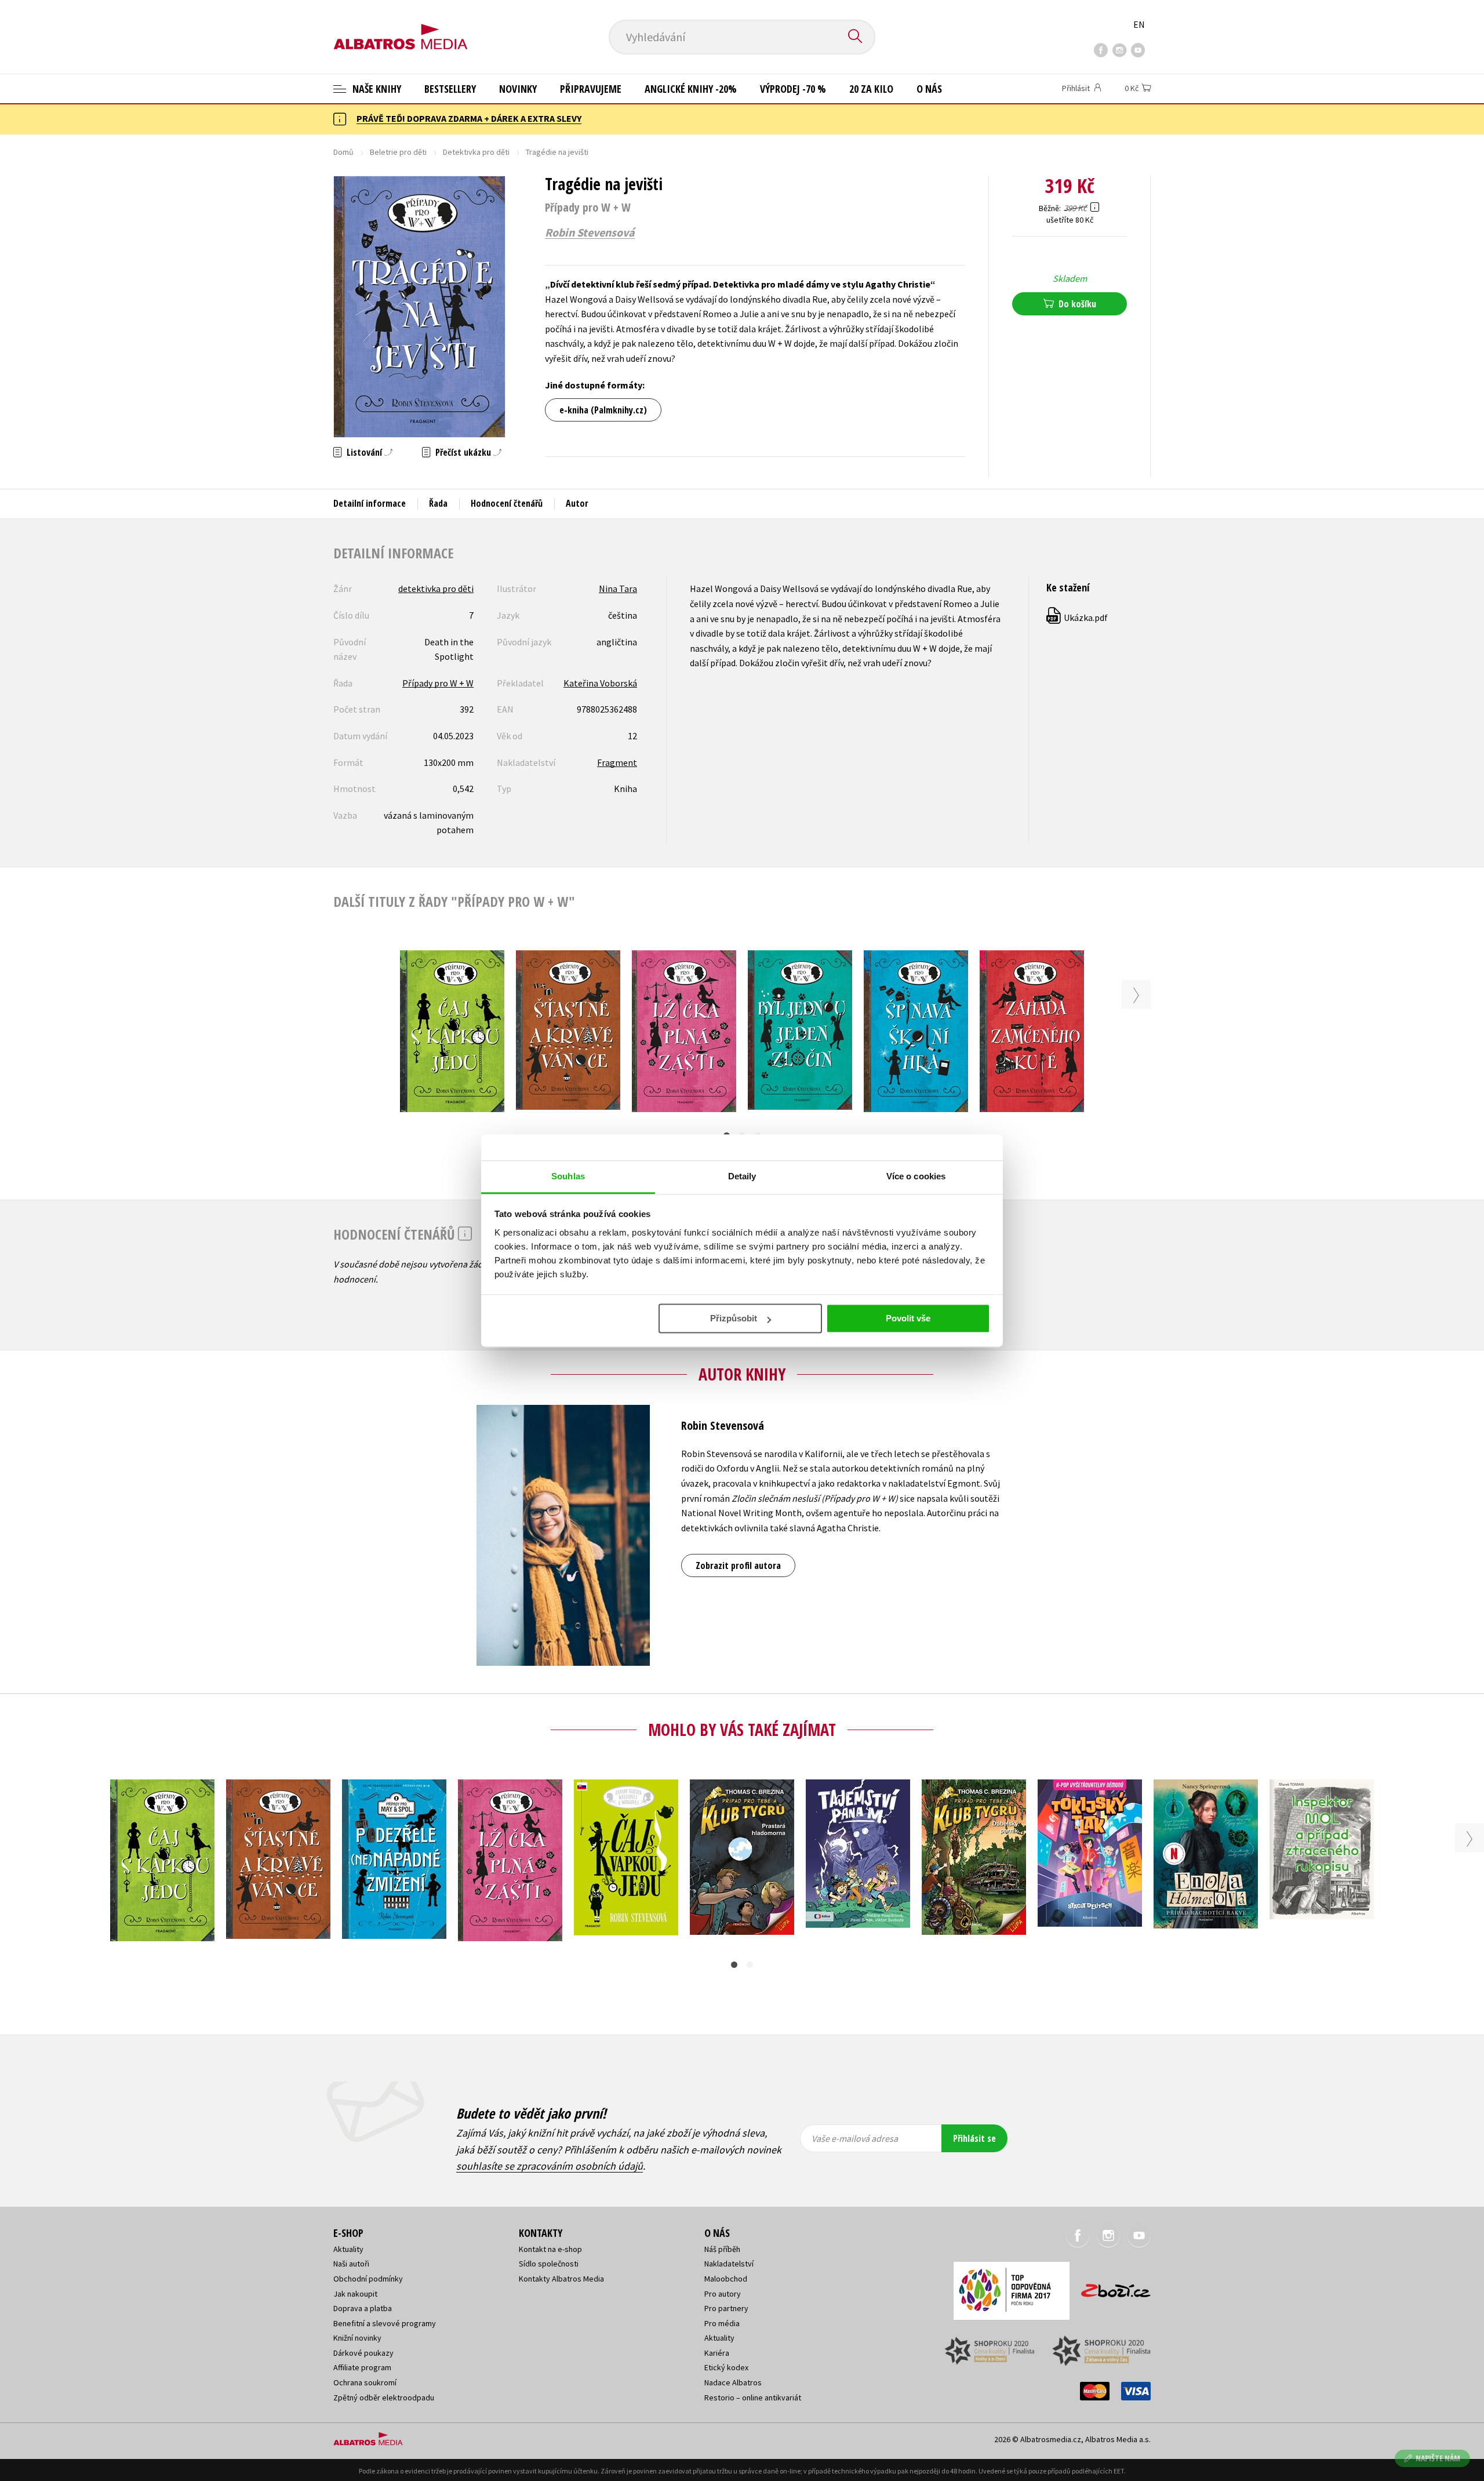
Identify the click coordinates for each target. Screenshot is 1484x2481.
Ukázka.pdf (1078, 617)
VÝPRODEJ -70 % (793, 89)
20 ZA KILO (871, 89)
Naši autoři (351, 2264)
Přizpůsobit (734, 1318)
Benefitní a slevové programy (385, 2323)
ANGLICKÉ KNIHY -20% (691, 89)
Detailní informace (370, 503)
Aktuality (348, 2249)
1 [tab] (734, 1965)
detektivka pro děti (436, 589)
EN (1139, 24)
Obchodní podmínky (368, 2279)
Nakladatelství (729, 2264)
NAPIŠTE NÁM (1438, 2458)
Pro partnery (726, 2308)
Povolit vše (908, 1318)
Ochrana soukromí (365, 2382)
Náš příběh (722, 2249)
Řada (438, 503)
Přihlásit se (974, 2138)
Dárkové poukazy (363, 2353)
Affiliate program (362, 2367)
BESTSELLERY (450, 89)
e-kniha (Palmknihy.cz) (603, 410)
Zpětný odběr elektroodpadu (384, 2398)
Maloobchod (726, 2279)
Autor (577, 503)
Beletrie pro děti (398, 152)
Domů (343, 152)
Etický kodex (726, 2367)
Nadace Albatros (733, 2382)
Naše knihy (376, 89)
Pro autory (723, 2294)
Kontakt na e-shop (550, 2249)
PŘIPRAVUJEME (591, 89)
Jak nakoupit (355, 2294)
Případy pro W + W (438, 683)
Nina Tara (618, 589)
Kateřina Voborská (600, 683)
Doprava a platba (363, 2308)
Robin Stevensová (590, 233)
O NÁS (929, 89)
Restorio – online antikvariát (753, 2398)
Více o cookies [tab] (916, 1176)
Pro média (722, 2323)
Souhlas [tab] (568, 1176)
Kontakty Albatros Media (561, 2279)
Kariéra (717, 2353)
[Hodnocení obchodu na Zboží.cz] (1110, 2287)
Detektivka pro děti (476, 152)
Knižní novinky (357, 2338)
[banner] (401, 27)
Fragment (617, 762)
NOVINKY (518, 89)
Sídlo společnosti (549, 2264)
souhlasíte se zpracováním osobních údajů (550, 2166)
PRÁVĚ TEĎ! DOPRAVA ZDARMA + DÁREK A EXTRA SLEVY (469, 118)
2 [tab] (750, 1965)
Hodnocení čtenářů (507, 503)
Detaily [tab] (742, 1176)
